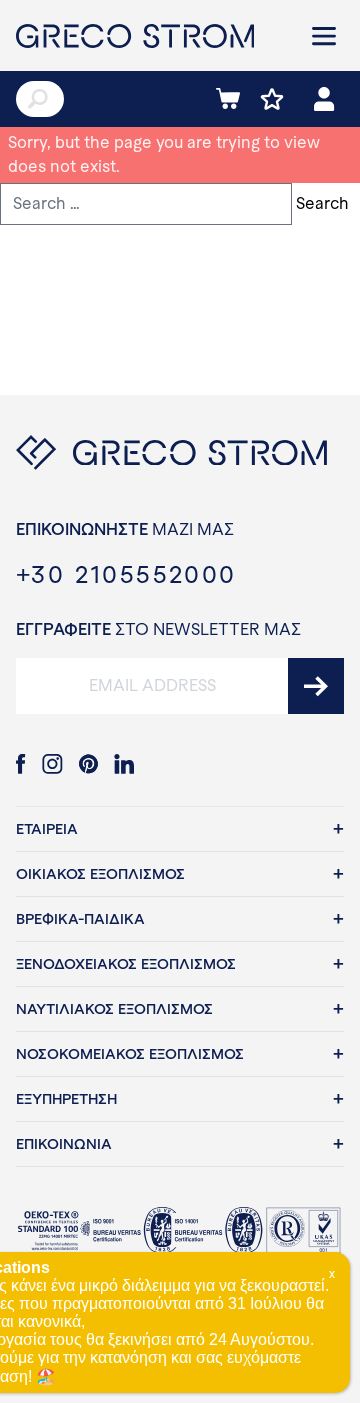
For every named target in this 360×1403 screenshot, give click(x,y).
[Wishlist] (272, 99)
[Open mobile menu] (324, 36)
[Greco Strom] (150, 36)
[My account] (324, 99)
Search (322, 203)
